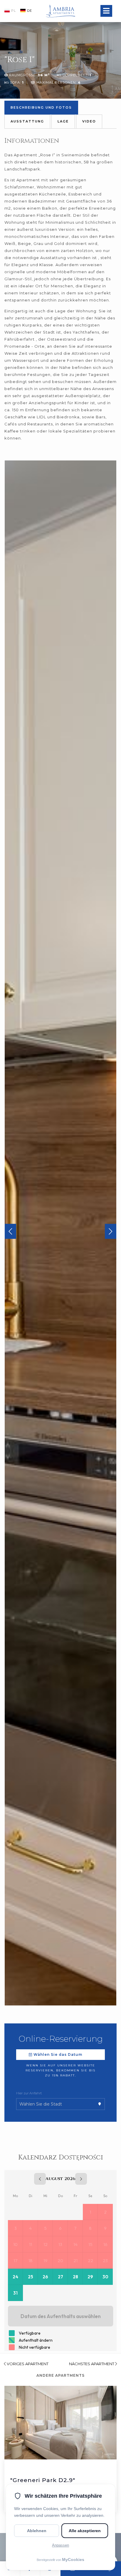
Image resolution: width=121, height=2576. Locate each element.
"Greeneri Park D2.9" (43, 2480)
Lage (63, 121)
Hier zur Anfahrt (29, 2093)
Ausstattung (27, 121)
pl (14, 11)
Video (89, 121)
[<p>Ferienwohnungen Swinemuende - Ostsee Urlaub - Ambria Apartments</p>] (60, 4)
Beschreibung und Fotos (41, 107)
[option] (60, 1233)
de (30, 11)
